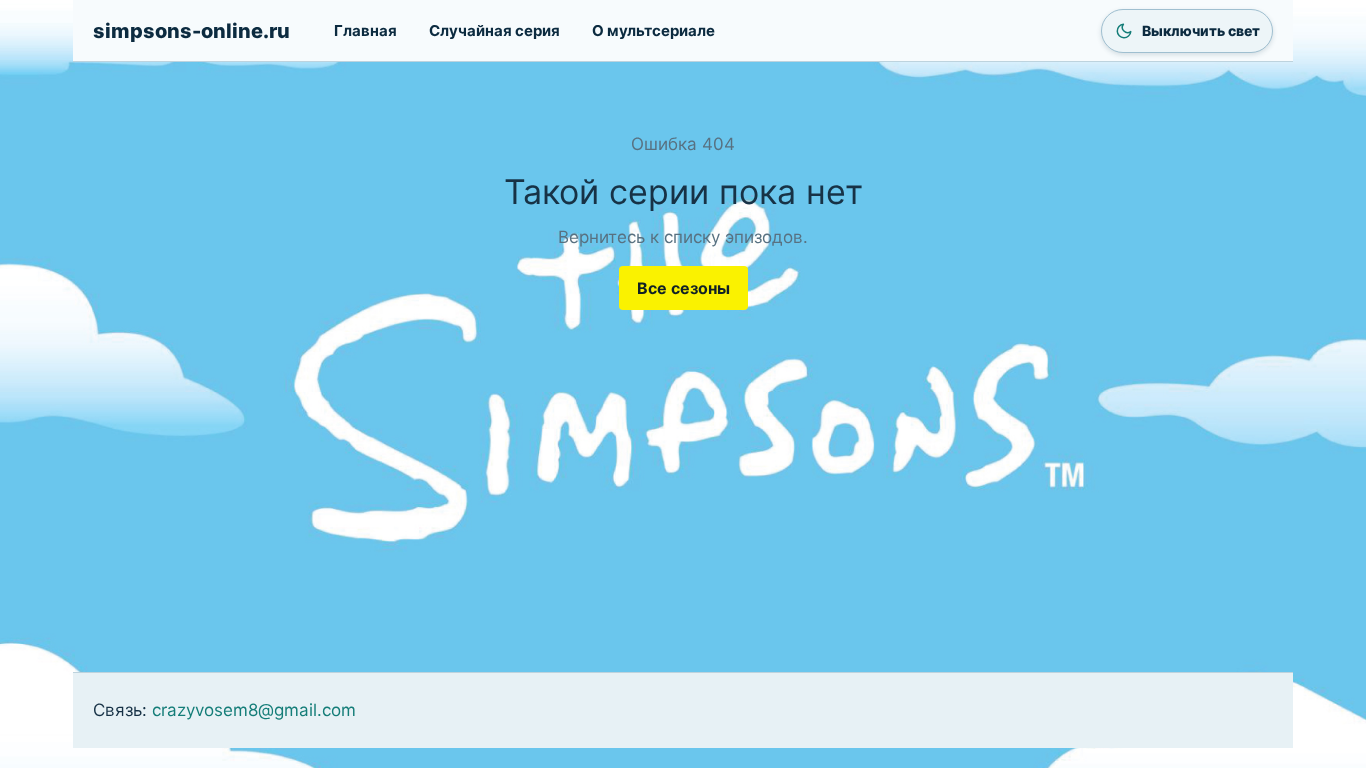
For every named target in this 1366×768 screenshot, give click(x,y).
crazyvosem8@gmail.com (254, 710)
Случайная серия (494, 30)
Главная (365, 30)
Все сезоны (683, 288)
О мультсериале (653, 30)
